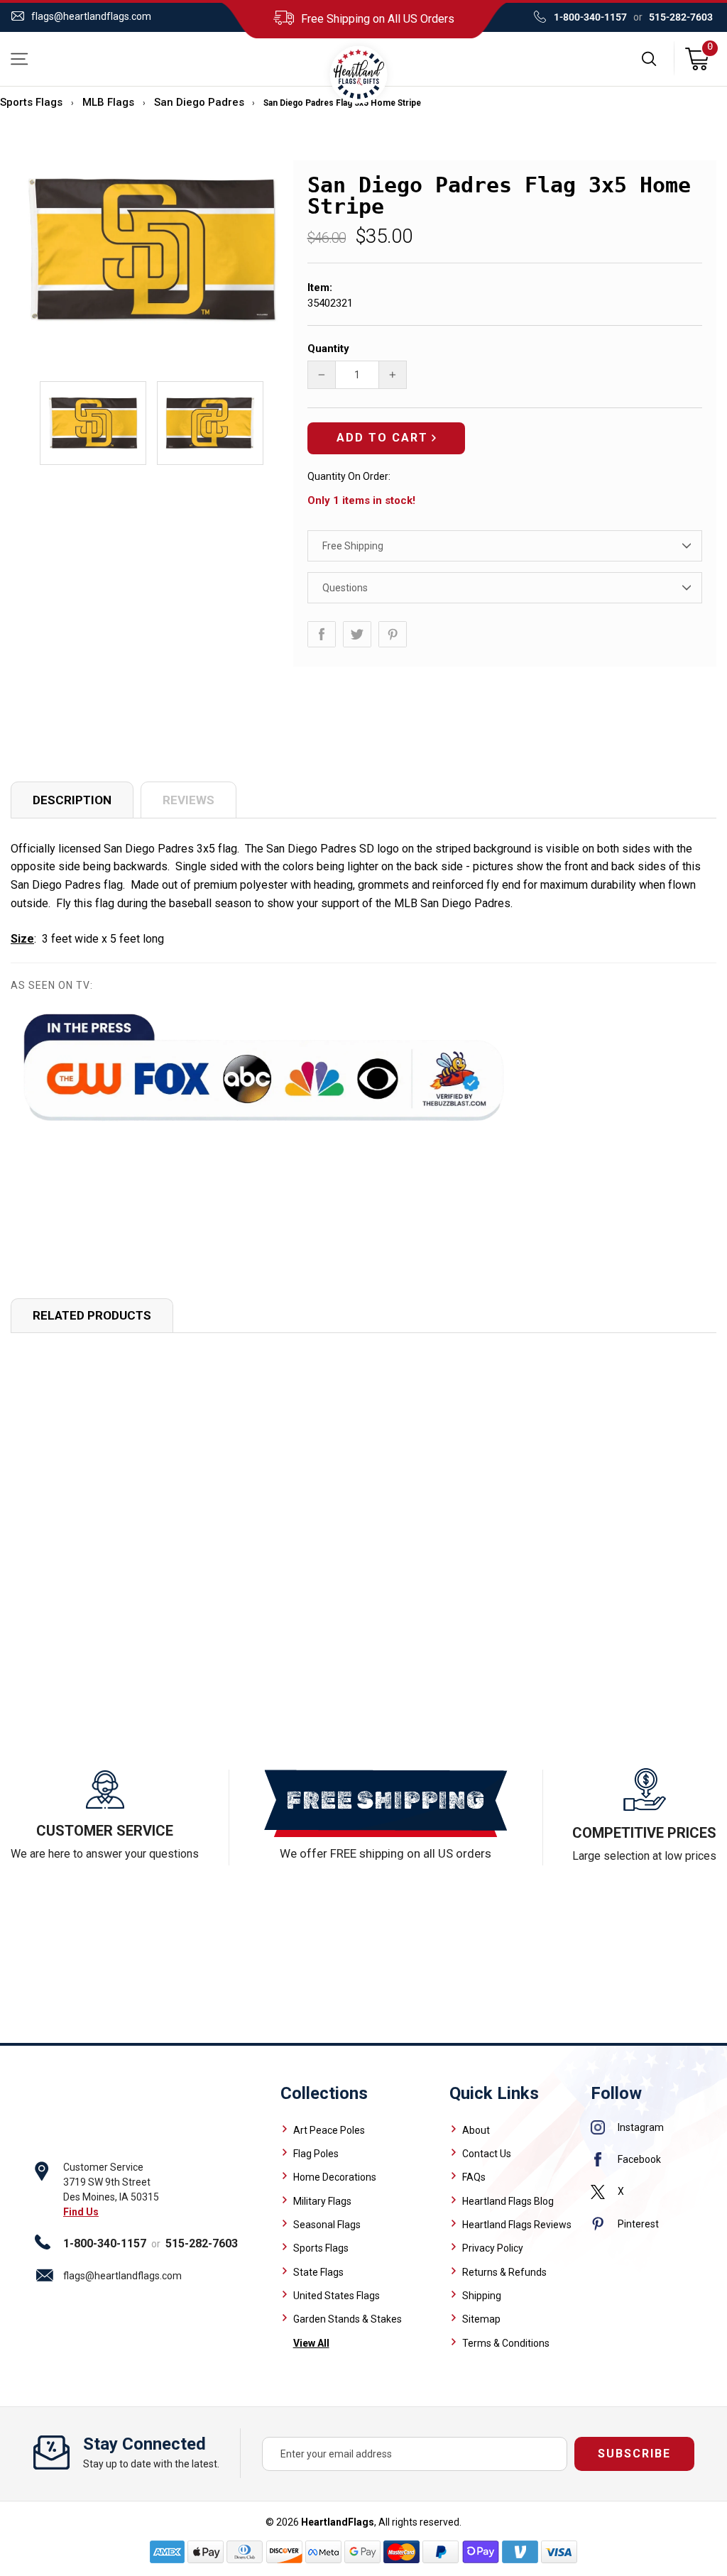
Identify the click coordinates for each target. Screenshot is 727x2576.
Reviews (188, 800)
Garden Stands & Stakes (348, 2319)
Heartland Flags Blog (508, 2201)
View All (311, 2343)
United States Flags (337, 2296)
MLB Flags (108, 102)
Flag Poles (316, 2154)
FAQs (474, 2177)
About (476, 2130)
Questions (345, 588)
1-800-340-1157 (590, 17)
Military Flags (322, 2201)
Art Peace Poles (329, 2130)
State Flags (318, 2272)
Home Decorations (335, 2177)
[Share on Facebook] (322, 634)
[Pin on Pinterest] (393, 634)
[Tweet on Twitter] (357, 634)
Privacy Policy (493, 2248)
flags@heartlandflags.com (91, 16)
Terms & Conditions (506, 2343)
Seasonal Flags (327, 2225)
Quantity (328, 349)
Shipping (482, 2296)
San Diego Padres (199, 102)
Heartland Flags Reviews (517, 2225)
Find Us (81, 2212)
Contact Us (487, 2154)
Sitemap (481, 2319)
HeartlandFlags (338, 2522)
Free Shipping (353, 546)
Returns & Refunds (504, 2272)
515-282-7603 (681, 17)
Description (72, 800)
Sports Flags (31, 102)
